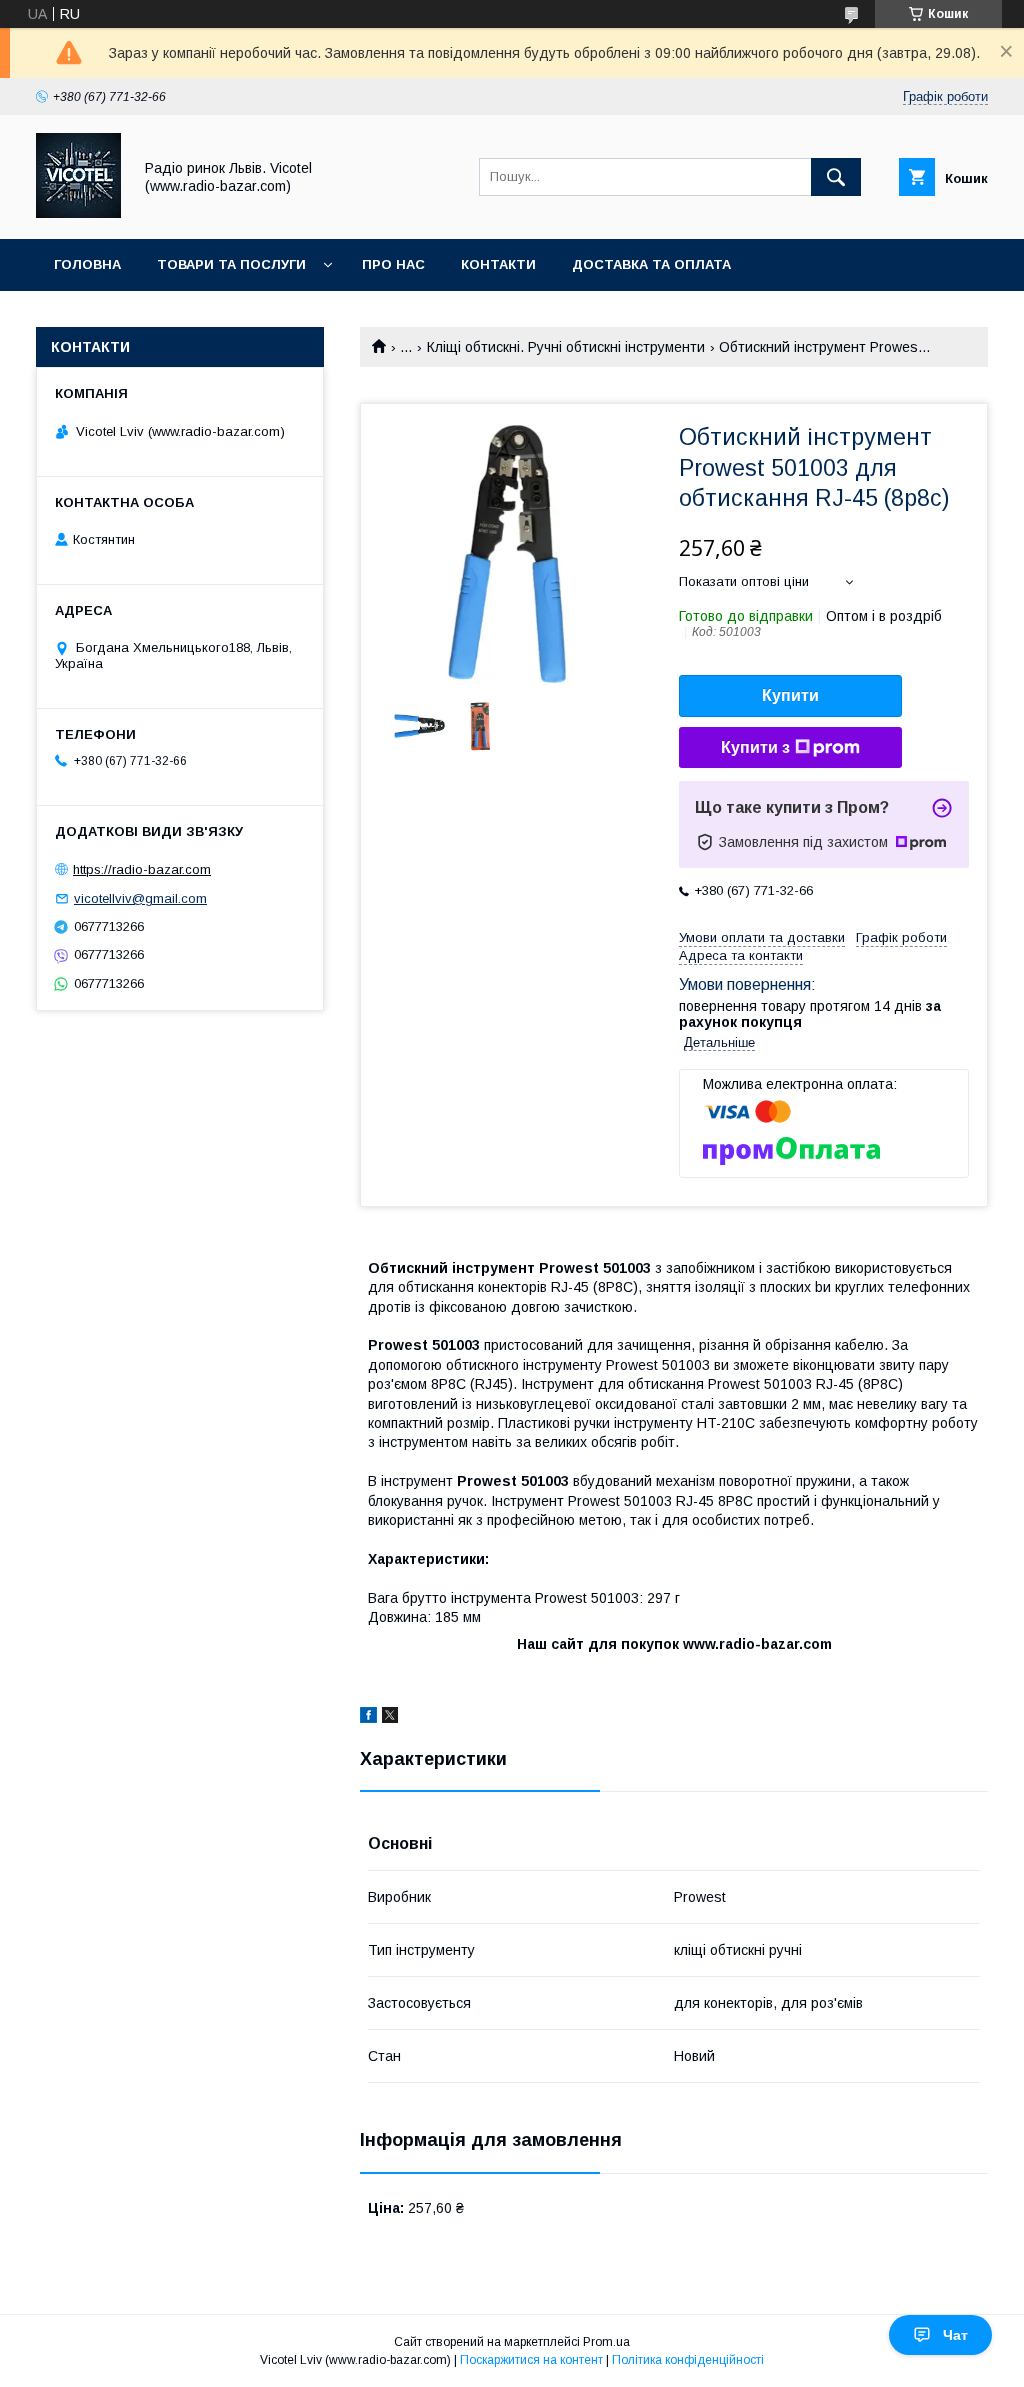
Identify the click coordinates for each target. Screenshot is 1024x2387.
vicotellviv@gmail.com (140, 898)
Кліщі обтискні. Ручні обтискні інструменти (566, 347)
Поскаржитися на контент (531, 2360)
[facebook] (368, 1718)
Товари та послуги (231, 264)
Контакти (498, 264)
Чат (955, 2335)
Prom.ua (606, 2342)
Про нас (393, 264)
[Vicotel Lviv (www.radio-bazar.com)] (78, 213)
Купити (790, 695)
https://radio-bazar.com (142, 869)
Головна (87, 264)
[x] (390, 1718)
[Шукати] (836, 177)
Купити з (755, 747)
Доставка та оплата (651, 264)
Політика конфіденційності (688, 2360)
